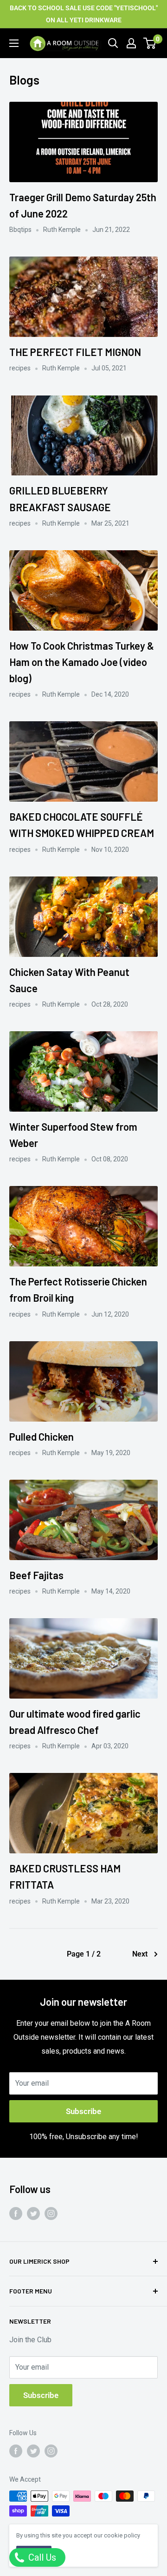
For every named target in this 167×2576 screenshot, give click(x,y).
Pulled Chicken (42, 1436)
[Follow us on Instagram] (51, 2214)
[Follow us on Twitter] (33, 2214)
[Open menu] (14, 43)
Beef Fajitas (36, 1575)
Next (140, 1954)
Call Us (41, 2557)
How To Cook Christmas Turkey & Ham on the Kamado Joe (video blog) (82, 662)
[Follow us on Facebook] (16, 2214)
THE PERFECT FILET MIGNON (75, 352)
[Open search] (113, 43)
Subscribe (83, 2111)
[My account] (131, 43)
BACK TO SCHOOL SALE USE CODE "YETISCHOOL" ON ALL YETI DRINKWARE (84, 14)
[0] (150, 43)
